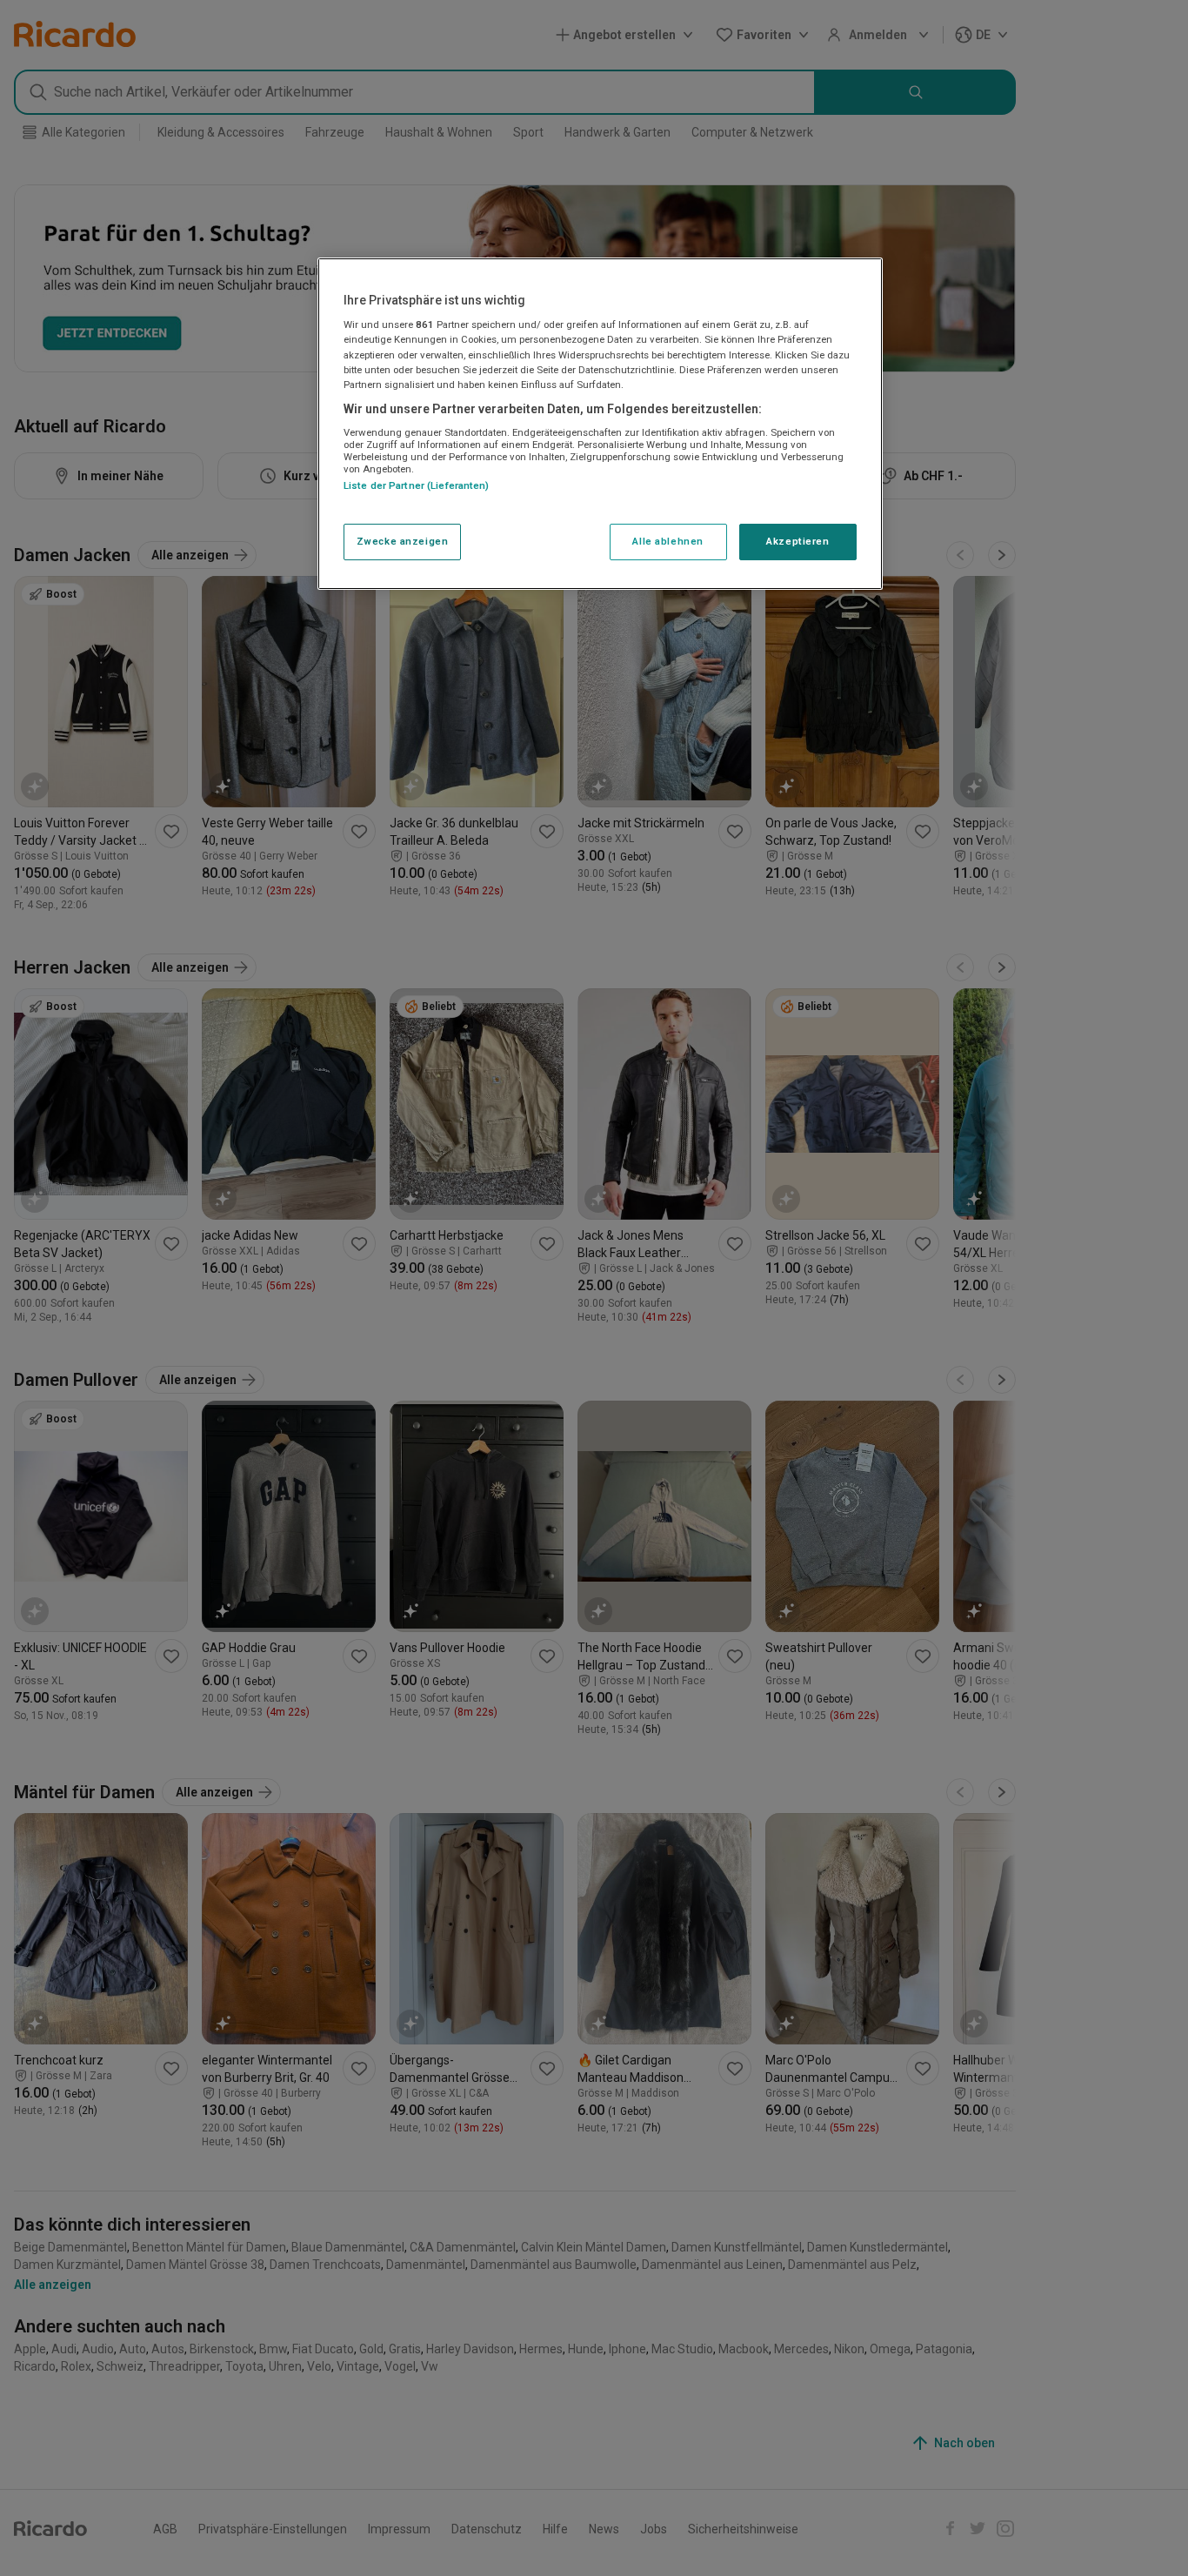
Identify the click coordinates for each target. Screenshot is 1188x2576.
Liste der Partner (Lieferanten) (417, 486)
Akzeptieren (798, 541)
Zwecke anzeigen (403, 541)
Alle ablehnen (667, 541)
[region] (600, 424)
